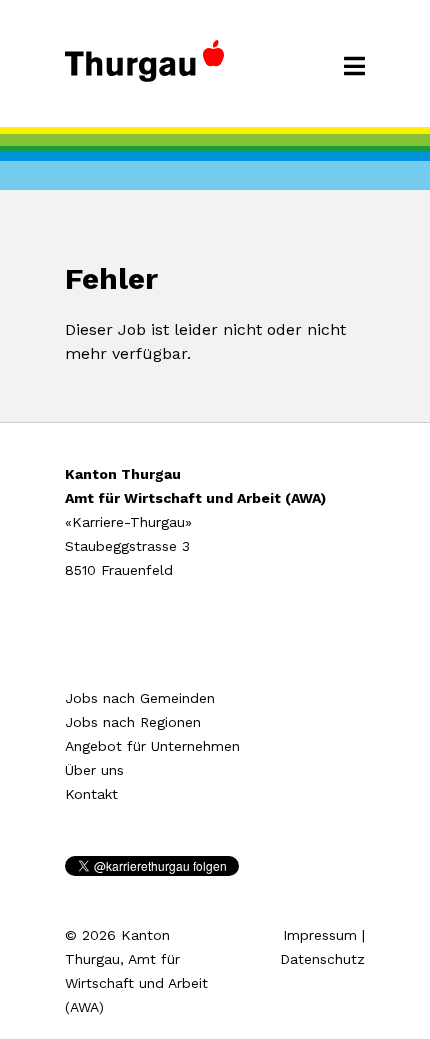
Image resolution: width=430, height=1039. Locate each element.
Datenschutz (322, 959)
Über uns (94, 770)
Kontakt (91, 794)
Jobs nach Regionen (133, 722)
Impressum (320, 935)
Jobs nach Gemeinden (140, 698)
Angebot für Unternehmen (152, 746)
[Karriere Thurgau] (144, 70)
